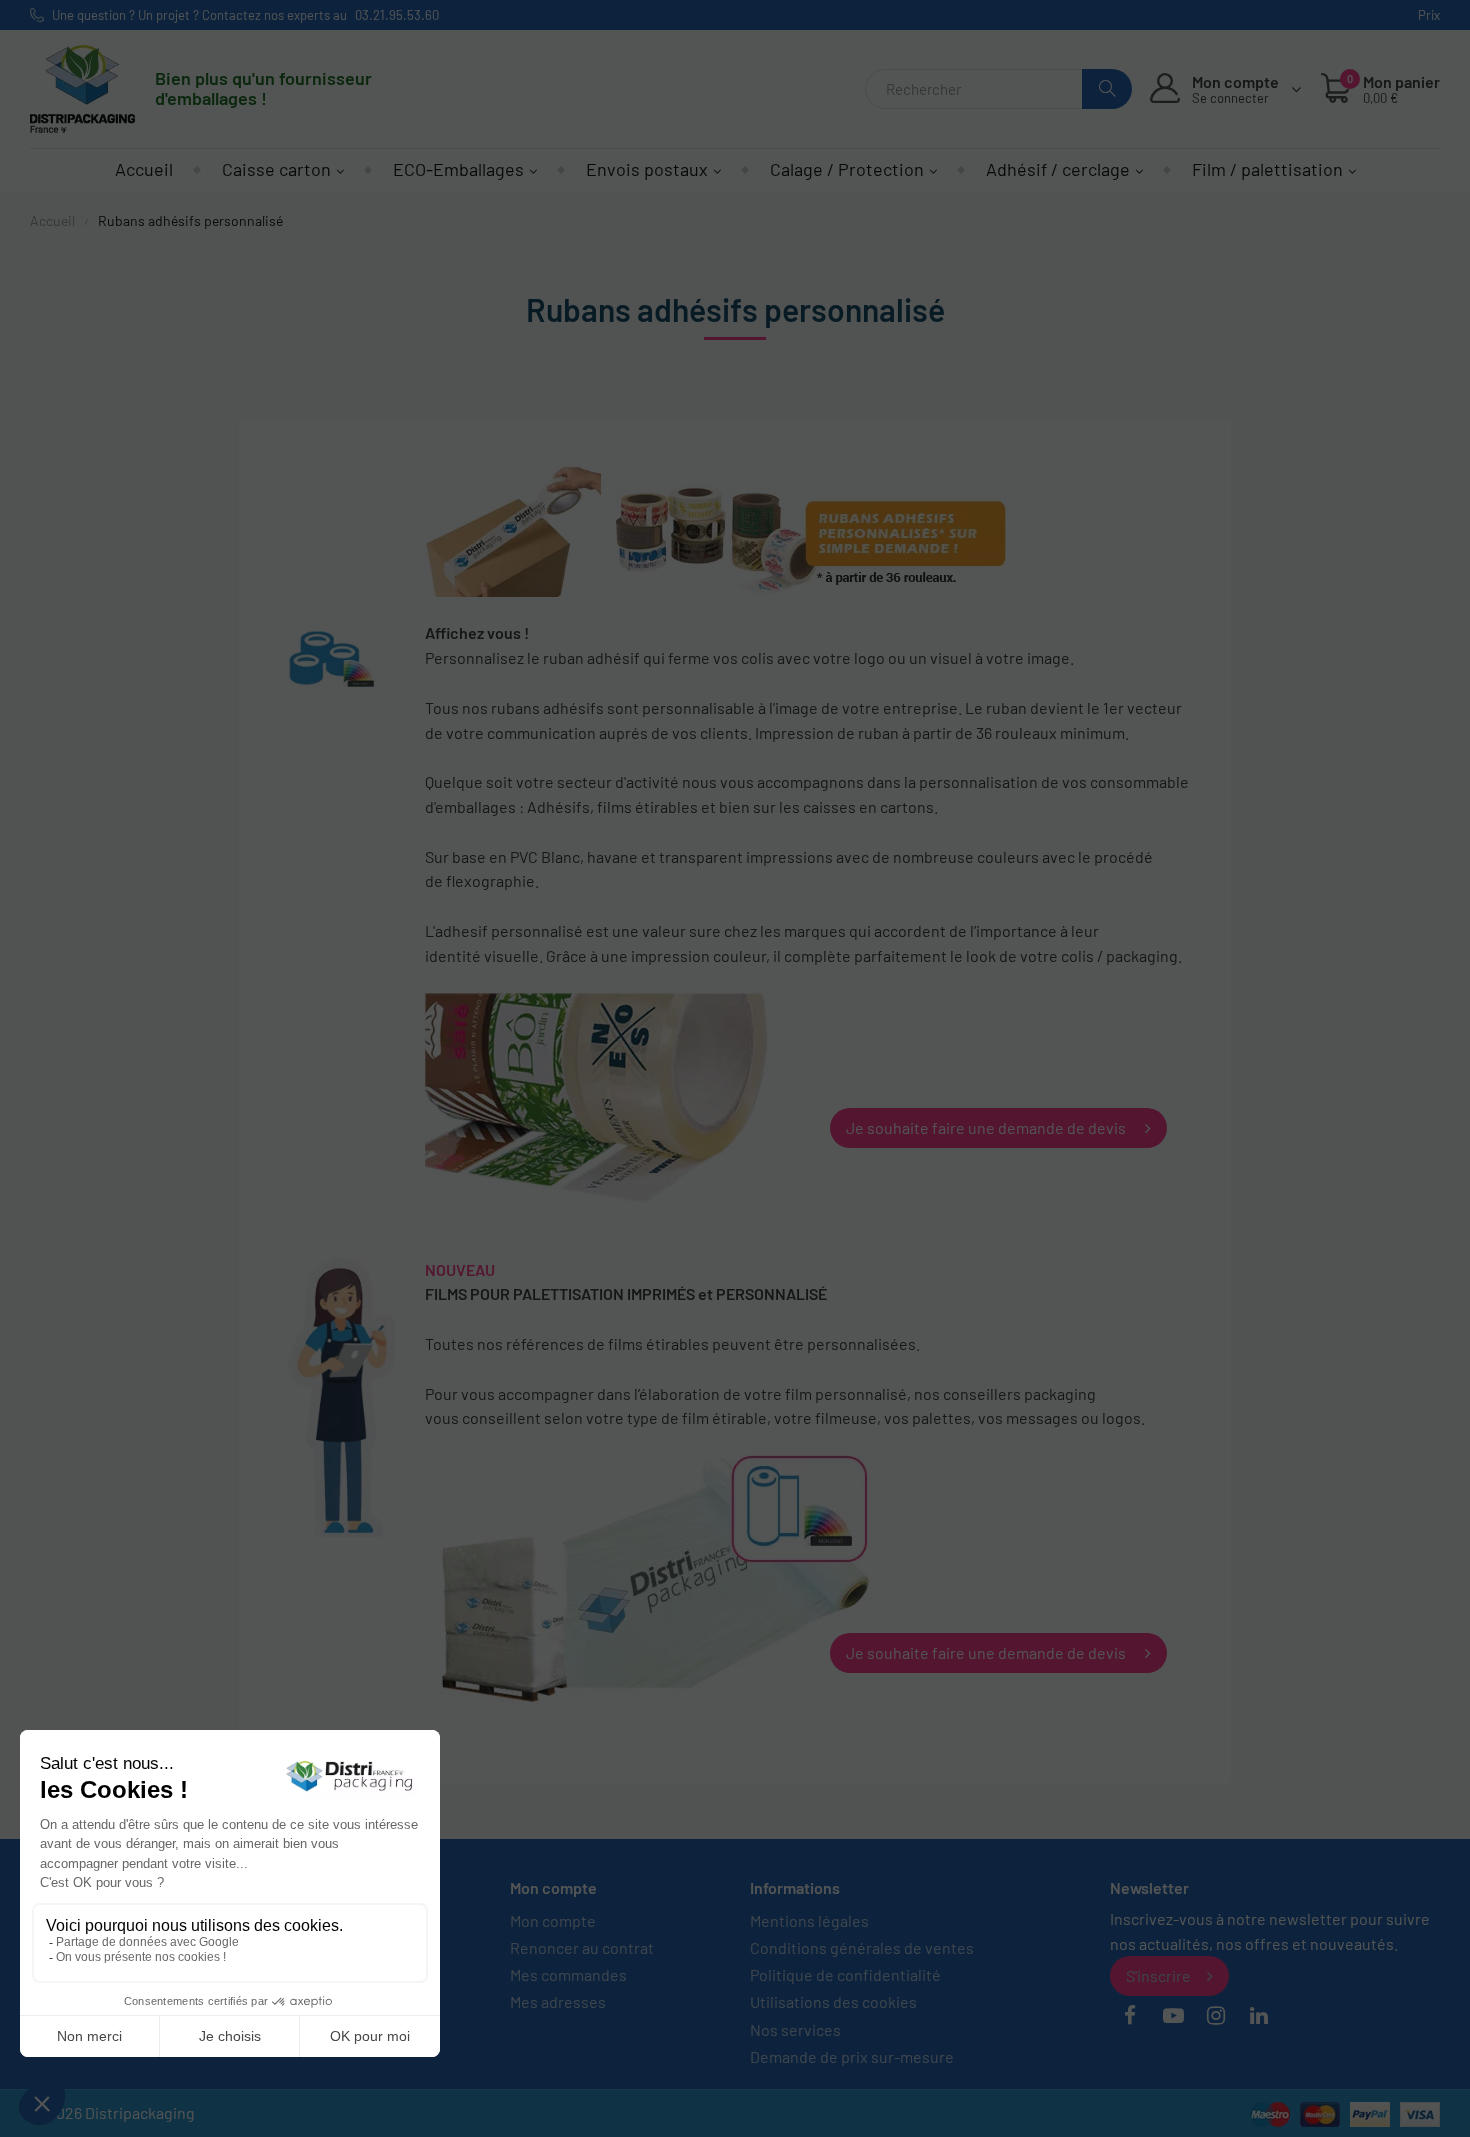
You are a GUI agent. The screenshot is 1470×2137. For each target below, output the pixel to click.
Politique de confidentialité (845, 1974)
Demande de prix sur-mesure (852, 2056)
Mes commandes (568, 1974)
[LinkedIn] (1259, 2016)
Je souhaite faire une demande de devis (987, 1127)
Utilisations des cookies (833, 2001)
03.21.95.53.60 (397, 15)
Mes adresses (558, 2001)
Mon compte (553, 1920)
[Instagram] (1216, 2016)
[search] (1107, 89)
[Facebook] (1130, 2016)
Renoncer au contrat (582, 1947)
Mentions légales (809, 1920)
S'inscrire (1158, 1975)
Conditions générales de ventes (862, 1947)
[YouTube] (1173, 2016)
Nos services (795, 2029)
